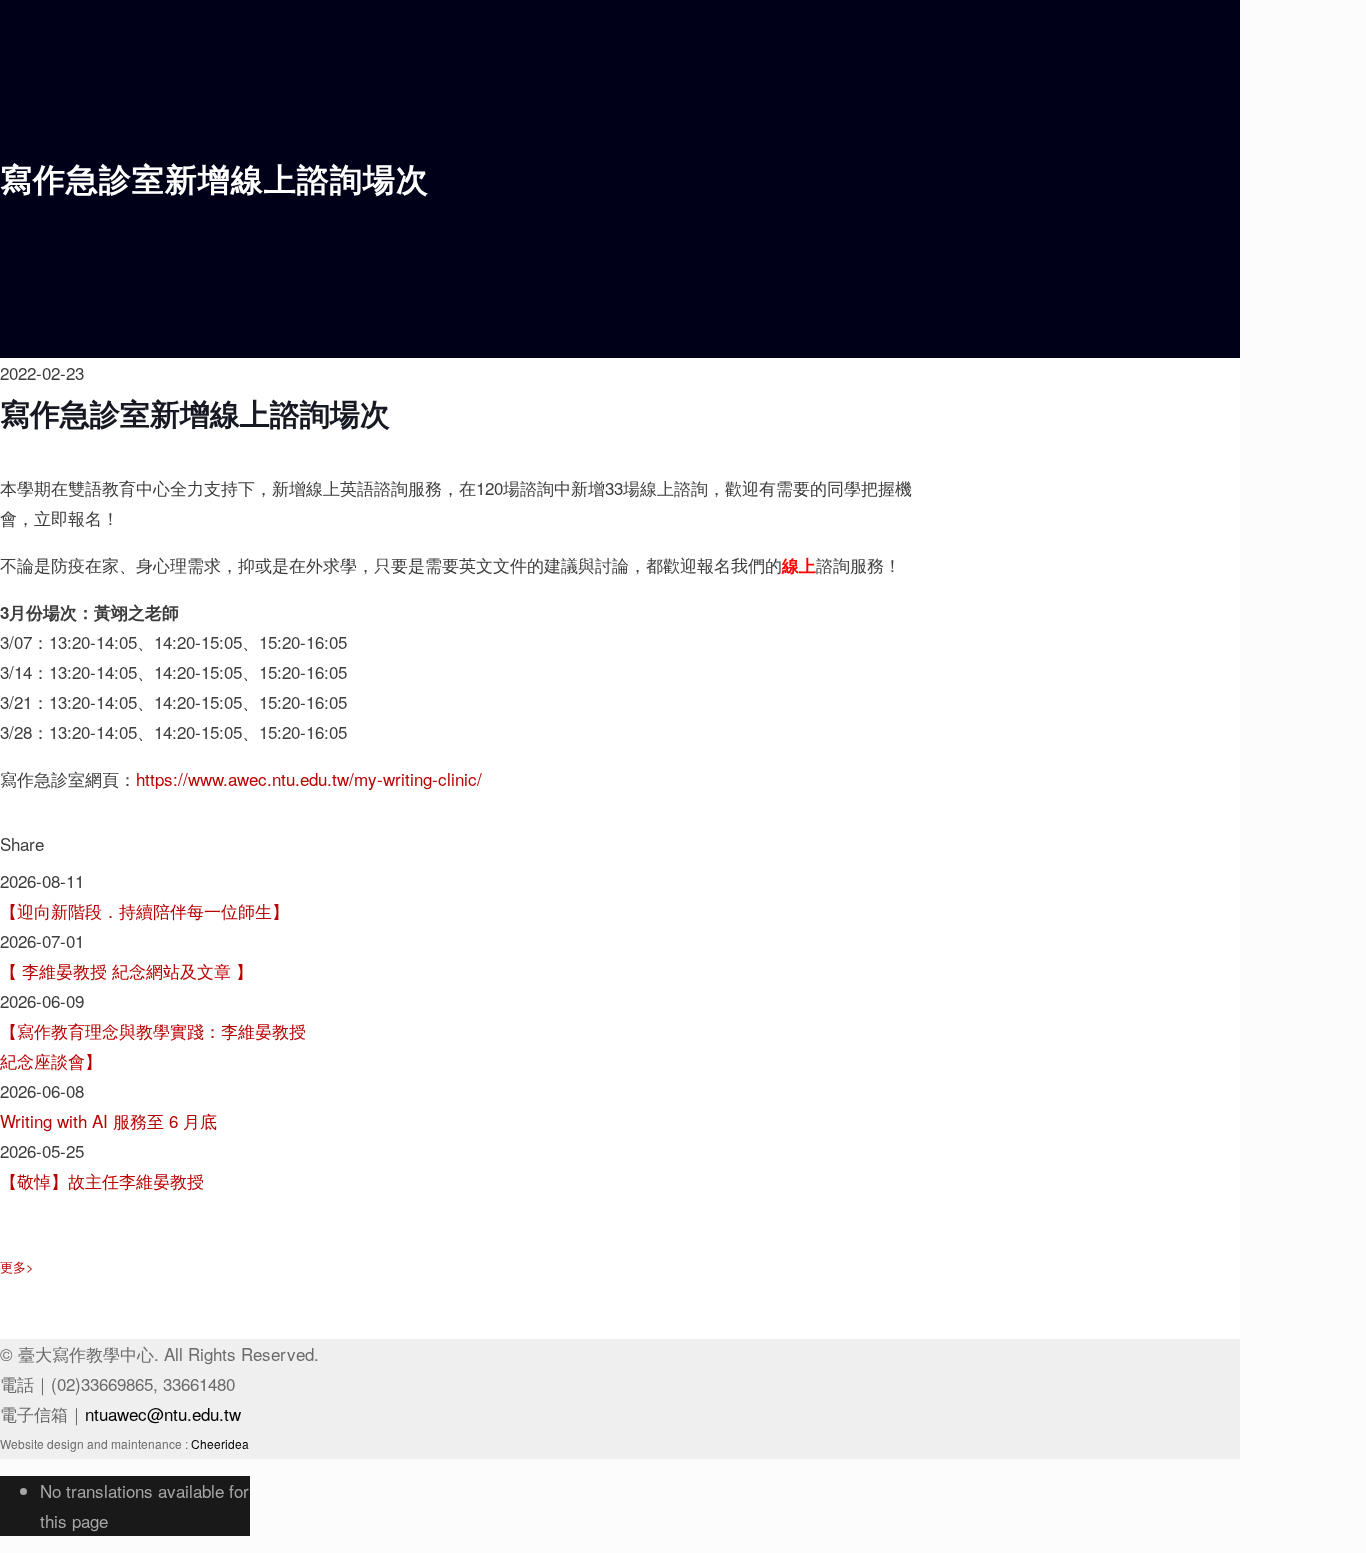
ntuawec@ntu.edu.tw (163, 1413)
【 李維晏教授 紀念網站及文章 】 (126, 970)
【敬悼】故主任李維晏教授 (102, 1180)
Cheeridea (220, 1443)
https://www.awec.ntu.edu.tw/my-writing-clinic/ (309, 778)
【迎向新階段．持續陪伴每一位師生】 (144, 910)
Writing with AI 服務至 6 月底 (108, 1120)
